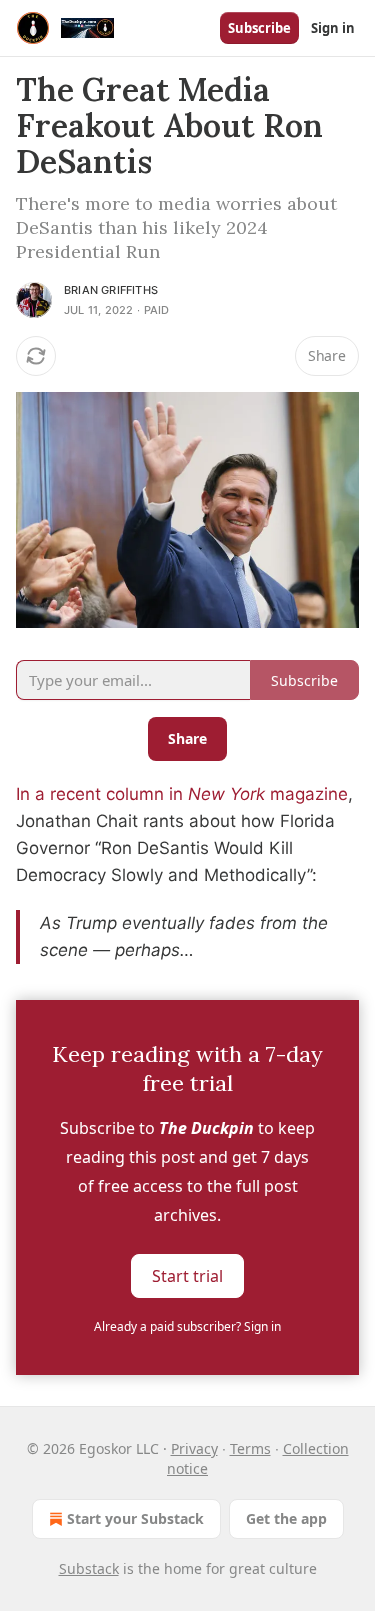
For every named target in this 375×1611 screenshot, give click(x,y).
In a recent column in (102, 794)
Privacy (194, 1448)
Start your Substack (135, 1518)
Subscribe (259, 28)
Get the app (286, 1518)
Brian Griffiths (111, 290)
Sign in (333, 28)
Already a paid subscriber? (187, 1326)
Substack (89, 1568)
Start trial (187, 1275)
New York (226, 794)
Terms (250, 1448)
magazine (306, 794)
